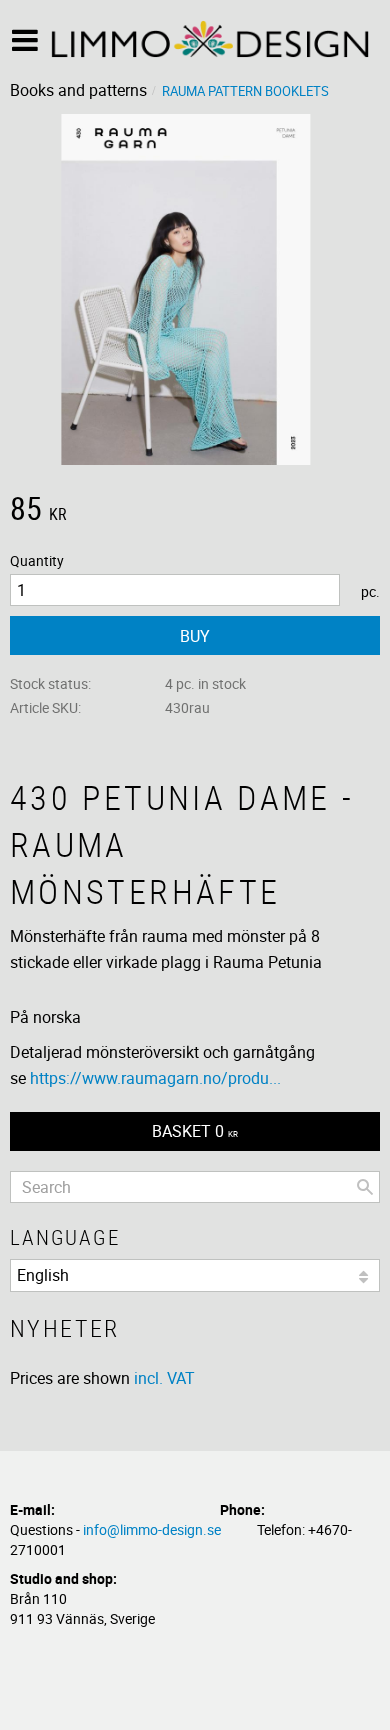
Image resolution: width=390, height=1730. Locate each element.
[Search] (365, 1187)
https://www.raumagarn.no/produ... (155, 1078)
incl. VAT (164, 1378)
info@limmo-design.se (152, 1529)
